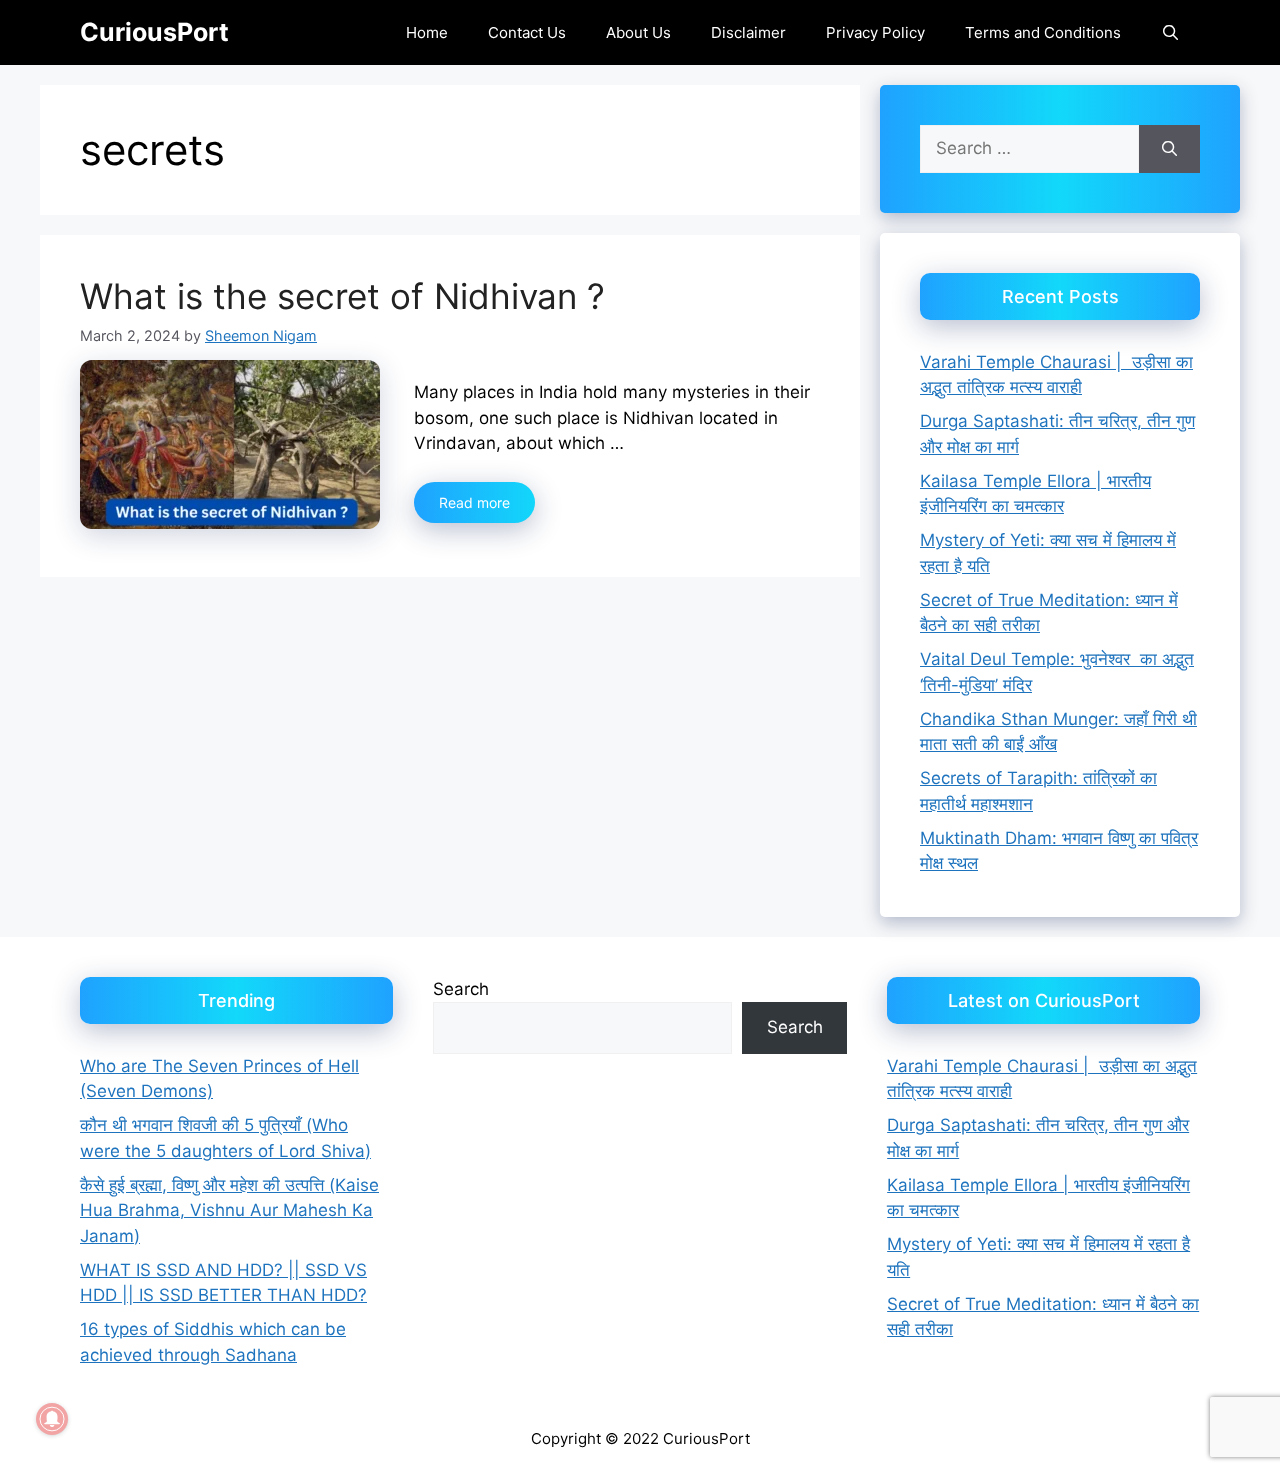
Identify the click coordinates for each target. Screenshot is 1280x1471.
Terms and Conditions (1043, 32)
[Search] (1169, 149)
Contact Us (527, 32)
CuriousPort (154, 32)
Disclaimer (748, 32)
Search (461, 989)
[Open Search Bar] (1170, 32)
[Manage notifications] (52, 1419)
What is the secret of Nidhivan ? (342, 296)
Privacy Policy (875, 32)
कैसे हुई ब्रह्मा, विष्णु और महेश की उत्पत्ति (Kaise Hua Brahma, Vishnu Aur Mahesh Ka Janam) (229, 1210)
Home (427, 32)
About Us (638, 32)
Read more (474, 502)
